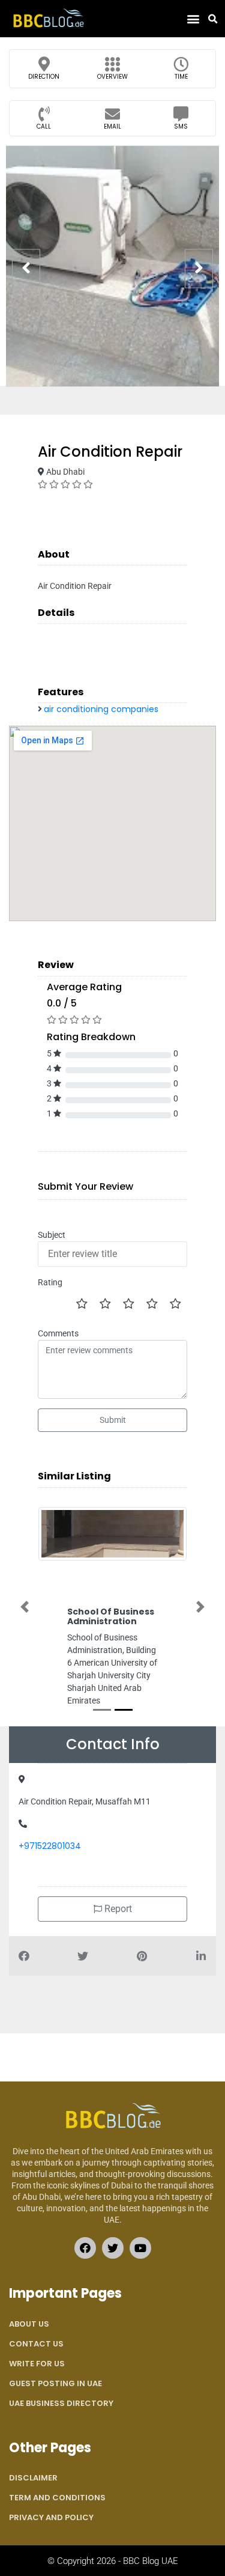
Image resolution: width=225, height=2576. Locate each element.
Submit (113, 1420)
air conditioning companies (101, 709)
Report (117, 1909)
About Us (29, 2324)
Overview (112, 77)
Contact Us (36, 2344)
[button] (193, 19)
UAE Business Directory (61, 2403)
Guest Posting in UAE (55, 2383)
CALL (44, 126)
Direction (44, 77)
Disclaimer (33, 2478)
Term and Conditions (57, 2498)
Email (112, 126)
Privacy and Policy (51, 2517)
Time (181, 77)
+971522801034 (50, 1846)
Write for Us (37, 2364)
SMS (181, 126)
